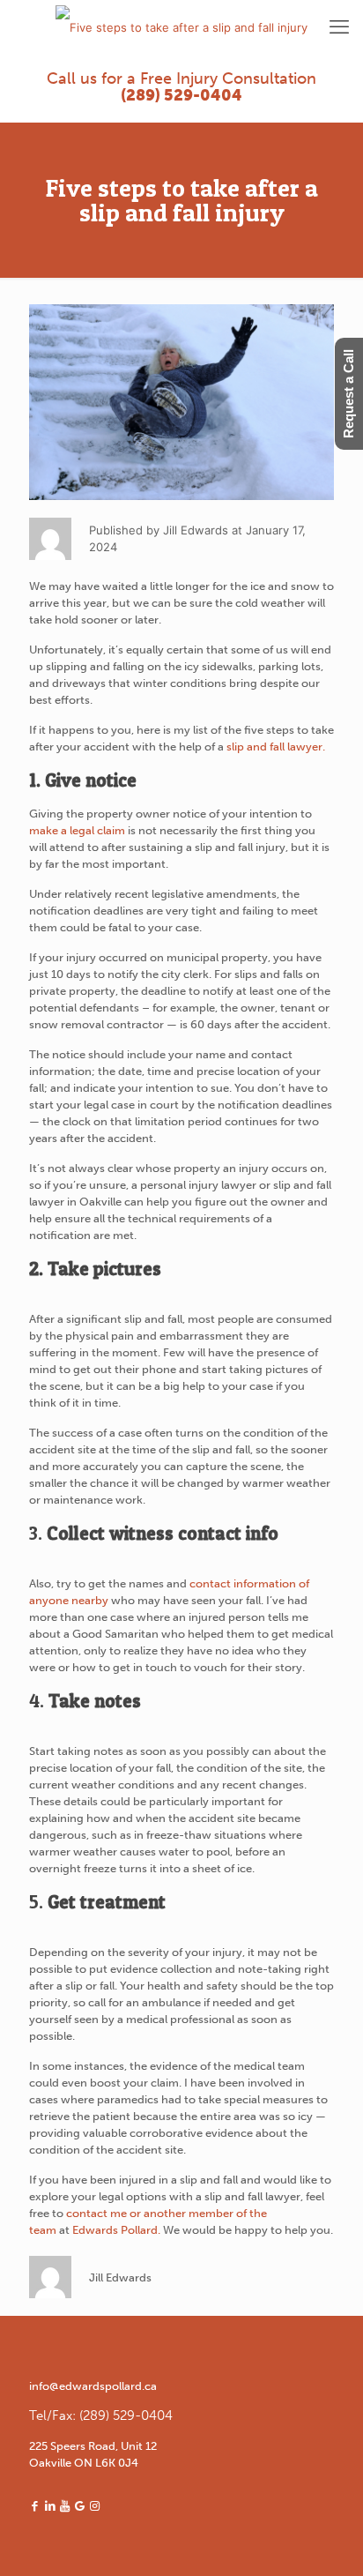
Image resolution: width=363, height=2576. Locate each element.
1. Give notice (83, 780)
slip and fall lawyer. (276, 747)
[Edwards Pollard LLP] (181, 26)
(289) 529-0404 (181, 95)
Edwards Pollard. (116, 2230)
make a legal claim (77, 830)
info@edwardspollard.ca (93, 2386)
